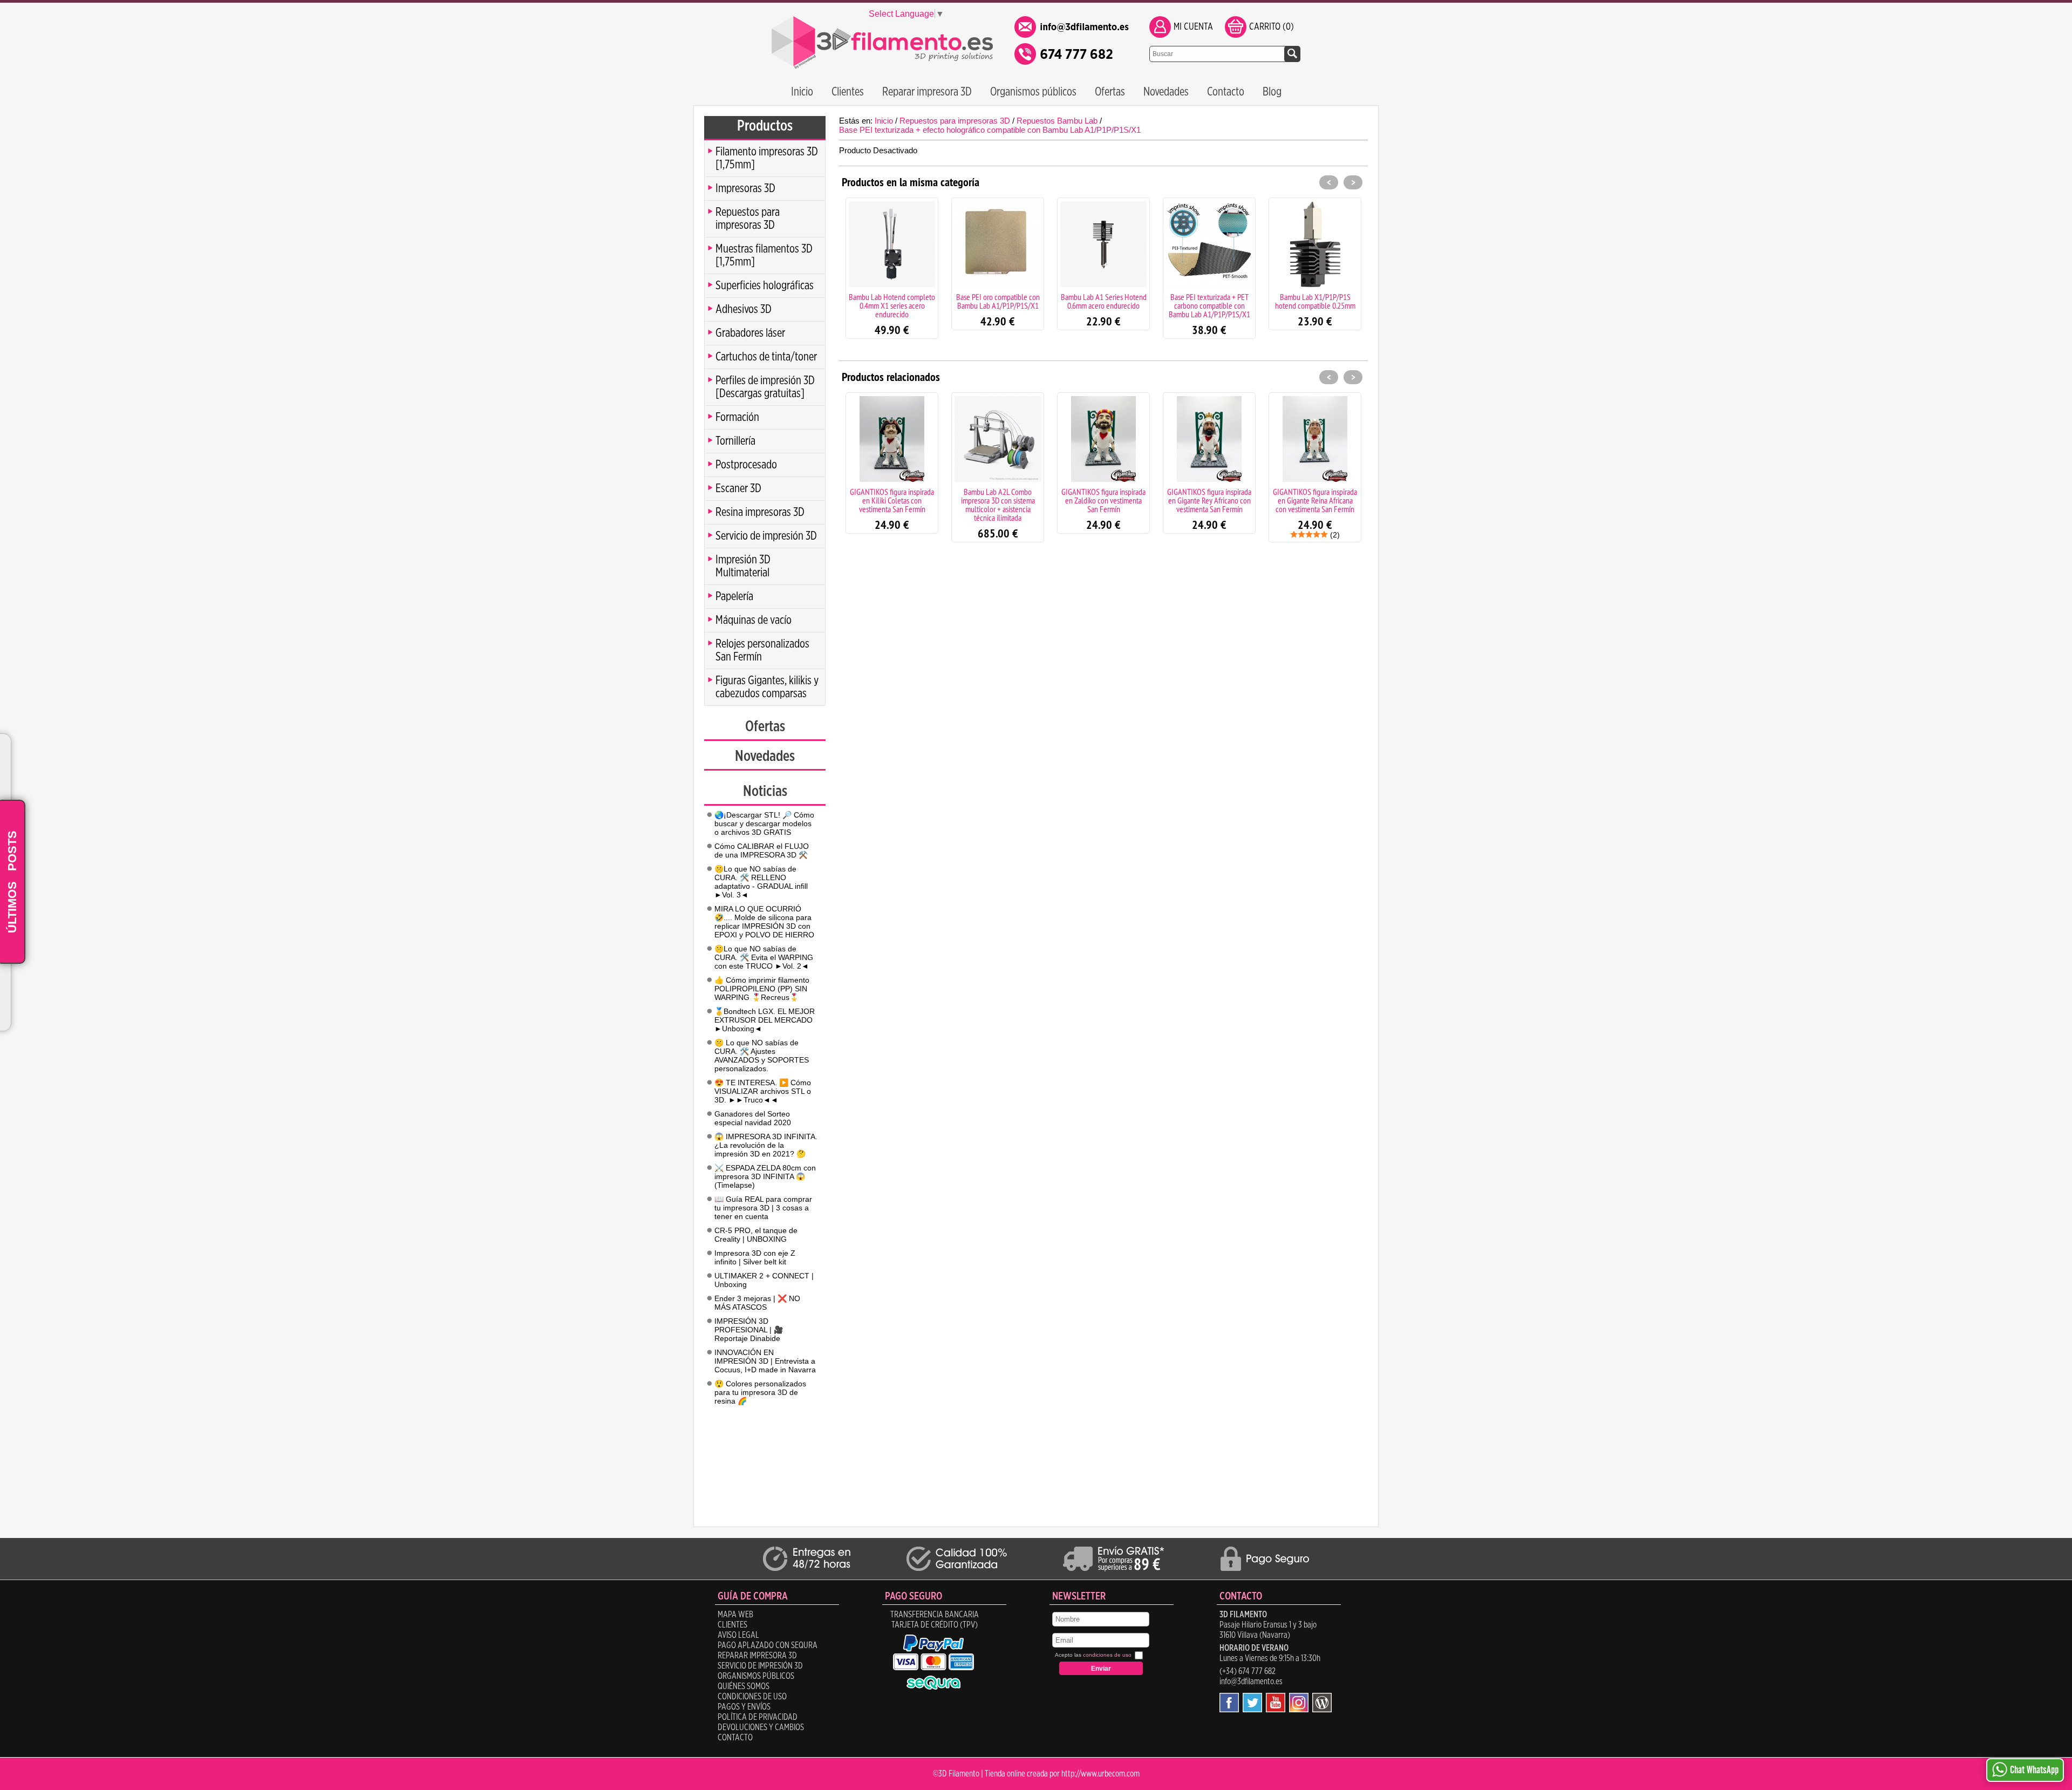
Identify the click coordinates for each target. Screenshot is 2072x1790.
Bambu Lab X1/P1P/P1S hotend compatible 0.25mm (1209, 301)
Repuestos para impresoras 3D (748, 219)
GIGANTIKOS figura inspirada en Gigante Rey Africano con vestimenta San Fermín (1103, 500)
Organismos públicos (1033, 92)
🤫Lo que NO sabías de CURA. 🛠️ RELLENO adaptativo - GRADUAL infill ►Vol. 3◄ (761, 882)
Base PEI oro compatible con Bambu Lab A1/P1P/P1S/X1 (892, 301)
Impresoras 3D (745, 188)
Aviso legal (738, 1635)
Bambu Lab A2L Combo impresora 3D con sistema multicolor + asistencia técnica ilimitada (892, 505)
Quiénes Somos (744, 1686)
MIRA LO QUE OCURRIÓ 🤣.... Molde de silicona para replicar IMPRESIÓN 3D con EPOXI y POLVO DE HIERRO (764, 922)
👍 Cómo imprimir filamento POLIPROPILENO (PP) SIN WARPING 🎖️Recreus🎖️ (762, 989)
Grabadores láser (750, 333)
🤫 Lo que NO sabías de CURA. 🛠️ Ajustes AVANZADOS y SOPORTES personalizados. (762, 1056)
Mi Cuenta (1193, 27)
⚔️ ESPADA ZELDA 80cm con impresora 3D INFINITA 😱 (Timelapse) (765, 1176)
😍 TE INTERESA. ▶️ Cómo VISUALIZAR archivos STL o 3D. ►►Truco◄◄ (763, 1091)
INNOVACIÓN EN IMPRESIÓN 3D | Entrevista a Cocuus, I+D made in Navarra (765, 1361)
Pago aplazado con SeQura (768, 1645)
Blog (1272, 92)
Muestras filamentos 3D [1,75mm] (764, 255)
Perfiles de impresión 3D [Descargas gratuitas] (765, 387)
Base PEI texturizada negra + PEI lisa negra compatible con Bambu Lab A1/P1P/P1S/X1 (1315, 305)
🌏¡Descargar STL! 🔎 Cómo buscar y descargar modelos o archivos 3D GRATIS (764, 823)
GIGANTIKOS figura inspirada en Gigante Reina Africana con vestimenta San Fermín (1209, 500)
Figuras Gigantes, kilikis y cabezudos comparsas (767, 687)
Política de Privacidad (758, 1717)
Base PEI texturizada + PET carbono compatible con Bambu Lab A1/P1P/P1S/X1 (1104, 305)
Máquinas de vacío (754, 620)
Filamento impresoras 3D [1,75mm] (767, 158)
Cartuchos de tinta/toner (766, 357)
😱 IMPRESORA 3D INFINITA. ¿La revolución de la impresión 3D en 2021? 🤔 (766, 1145)
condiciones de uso (1107, 1655)
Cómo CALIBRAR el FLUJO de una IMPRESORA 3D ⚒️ (762, 850)
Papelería (734, 596)
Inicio (802, 92)
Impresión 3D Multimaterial (743, 566)
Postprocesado (746, 465)
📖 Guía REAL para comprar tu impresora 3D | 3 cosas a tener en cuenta (763, 1208)
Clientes (848, 92)
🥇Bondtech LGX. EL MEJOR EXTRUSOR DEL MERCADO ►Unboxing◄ (765, 1020)
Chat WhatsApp (2034, 1770)
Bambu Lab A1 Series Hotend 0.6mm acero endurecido (998, 301)
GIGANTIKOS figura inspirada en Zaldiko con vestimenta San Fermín (998, 500)
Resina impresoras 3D (760, 512)
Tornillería (735, 441)
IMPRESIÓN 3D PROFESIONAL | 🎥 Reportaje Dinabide (749, 1330)
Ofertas (1110, 92)
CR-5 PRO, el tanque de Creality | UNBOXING (756, 1235)
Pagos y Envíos (744, 1707)
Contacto (1226, 92)
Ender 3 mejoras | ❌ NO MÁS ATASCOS (757, 1303)
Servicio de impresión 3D (766, 536)
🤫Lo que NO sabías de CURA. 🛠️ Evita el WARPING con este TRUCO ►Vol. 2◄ (764, 957)
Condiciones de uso (752, 1697)
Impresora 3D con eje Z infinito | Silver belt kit (755, 1257)
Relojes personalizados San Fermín (762, 650)
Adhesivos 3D (744, 309)
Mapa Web (735, 1615)
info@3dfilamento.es (1251, 1682)
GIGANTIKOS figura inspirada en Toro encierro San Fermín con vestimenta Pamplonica (1315, 500)
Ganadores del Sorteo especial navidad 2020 (753, 1118)
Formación (737, 417)
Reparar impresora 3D (927, 92)
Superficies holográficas (765, 285)
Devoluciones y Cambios (761, 1727)
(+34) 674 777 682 (1248, 1671)
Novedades (1166, 92)
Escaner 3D (738, 488)
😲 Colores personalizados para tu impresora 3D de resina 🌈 (760, 1392)
